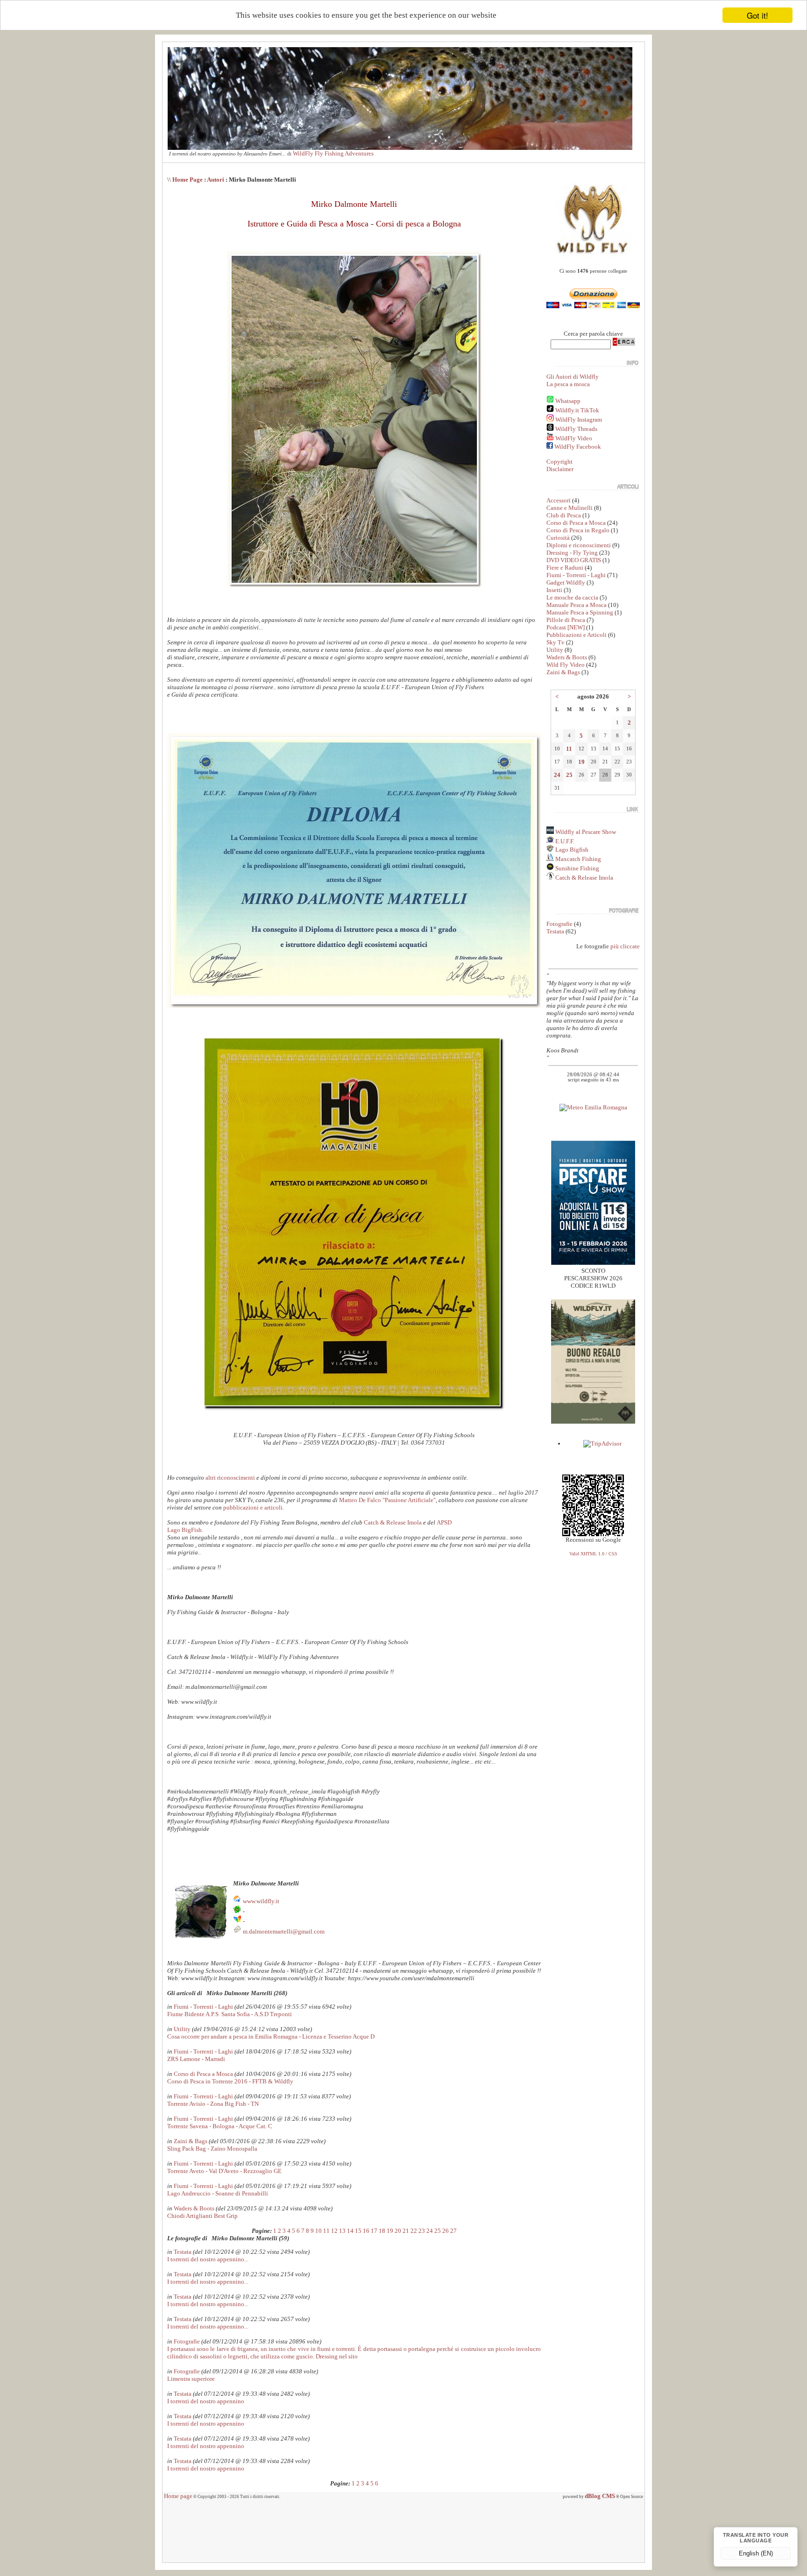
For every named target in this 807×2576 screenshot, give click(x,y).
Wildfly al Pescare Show (585, 832)
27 (453, 2231)
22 (414, 2231)
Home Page (188, 180)
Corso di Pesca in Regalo (578, 530)
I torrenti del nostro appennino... (208, 2259)
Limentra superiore (191, 2379)
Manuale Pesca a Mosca (577, 605)
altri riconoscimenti (230, 1478)
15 (358, 2231)
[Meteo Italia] (593, 1107)
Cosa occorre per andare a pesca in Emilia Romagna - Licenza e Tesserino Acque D (271, 2036)
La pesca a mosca (568, 384)
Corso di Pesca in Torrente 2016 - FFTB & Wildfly (230, 2081)
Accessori (559, 500)
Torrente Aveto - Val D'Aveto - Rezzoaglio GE (224, 2171)
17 (374, 2231)
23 (422, 2231)
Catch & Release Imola (393, 1522)
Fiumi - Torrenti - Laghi (203, 2007)
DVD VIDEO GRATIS (574, 560)
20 (398, 2231)
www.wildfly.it (261, 1901)
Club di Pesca (564, 515)
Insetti (554, 590)
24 (430, 2231)
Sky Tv (556, 642)
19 (390, 2231)
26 (446, 2231)
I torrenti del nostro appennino (206, 2401)
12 (334, 2231)
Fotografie (187, 2341)
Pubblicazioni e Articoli (577, 635)
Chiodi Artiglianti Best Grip (202, 2216)
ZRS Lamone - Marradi (196, 2059)
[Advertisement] (403, 2534)
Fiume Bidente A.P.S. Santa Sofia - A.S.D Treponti (230, 2014)
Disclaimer (560, 469)
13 (342, 2231)
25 (438, 2231)
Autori (216, 180)
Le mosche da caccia (572, 597)
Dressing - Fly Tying (572, 553)
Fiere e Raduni (565, 568)
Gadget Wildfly (566, 582)
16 (366, 2231)
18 (382, 2231)
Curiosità (558, 538)
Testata (183, 2252)
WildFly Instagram (579, 420)
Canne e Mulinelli (570, 508)
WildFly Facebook (578, 447)
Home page (178, 2496)
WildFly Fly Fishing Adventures (333, 153)
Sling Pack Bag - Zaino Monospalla (212, 2149)
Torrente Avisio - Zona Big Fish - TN (213, 2104)
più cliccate (625, 946)
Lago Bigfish (571, 850)
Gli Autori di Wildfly (573, 377)
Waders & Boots (194, 2208)
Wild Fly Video (566, 665)
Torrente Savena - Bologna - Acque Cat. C (220, 2126)
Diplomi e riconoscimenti (579, 545)
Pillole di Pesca (566, 620)
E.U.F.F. (565, 841)
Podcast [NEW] (566, 627)
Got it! (757, 15)
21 (406, 2231)
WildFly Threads (576, 429)
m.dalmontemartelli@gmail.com (284, 1931)
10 (319, 2231)
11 (326, 2231)
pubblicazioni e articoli (253, 1507)
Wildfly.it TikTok (577, 410)
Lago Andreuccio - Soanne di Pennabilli (218, 2193)
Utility (182, 2029)
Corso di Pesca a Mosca (203, 2074)
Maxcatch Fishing (577, 859)
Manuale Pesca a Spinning (580, 612)
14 (350, 2231)
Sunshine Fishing (577, 868)
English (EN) (756, 2553)
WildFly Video (574, 438)
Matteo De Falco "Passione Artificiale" (387, 1500)
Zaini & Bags (191, 2141)
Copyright (559, 462)
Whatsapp (568, 401)
